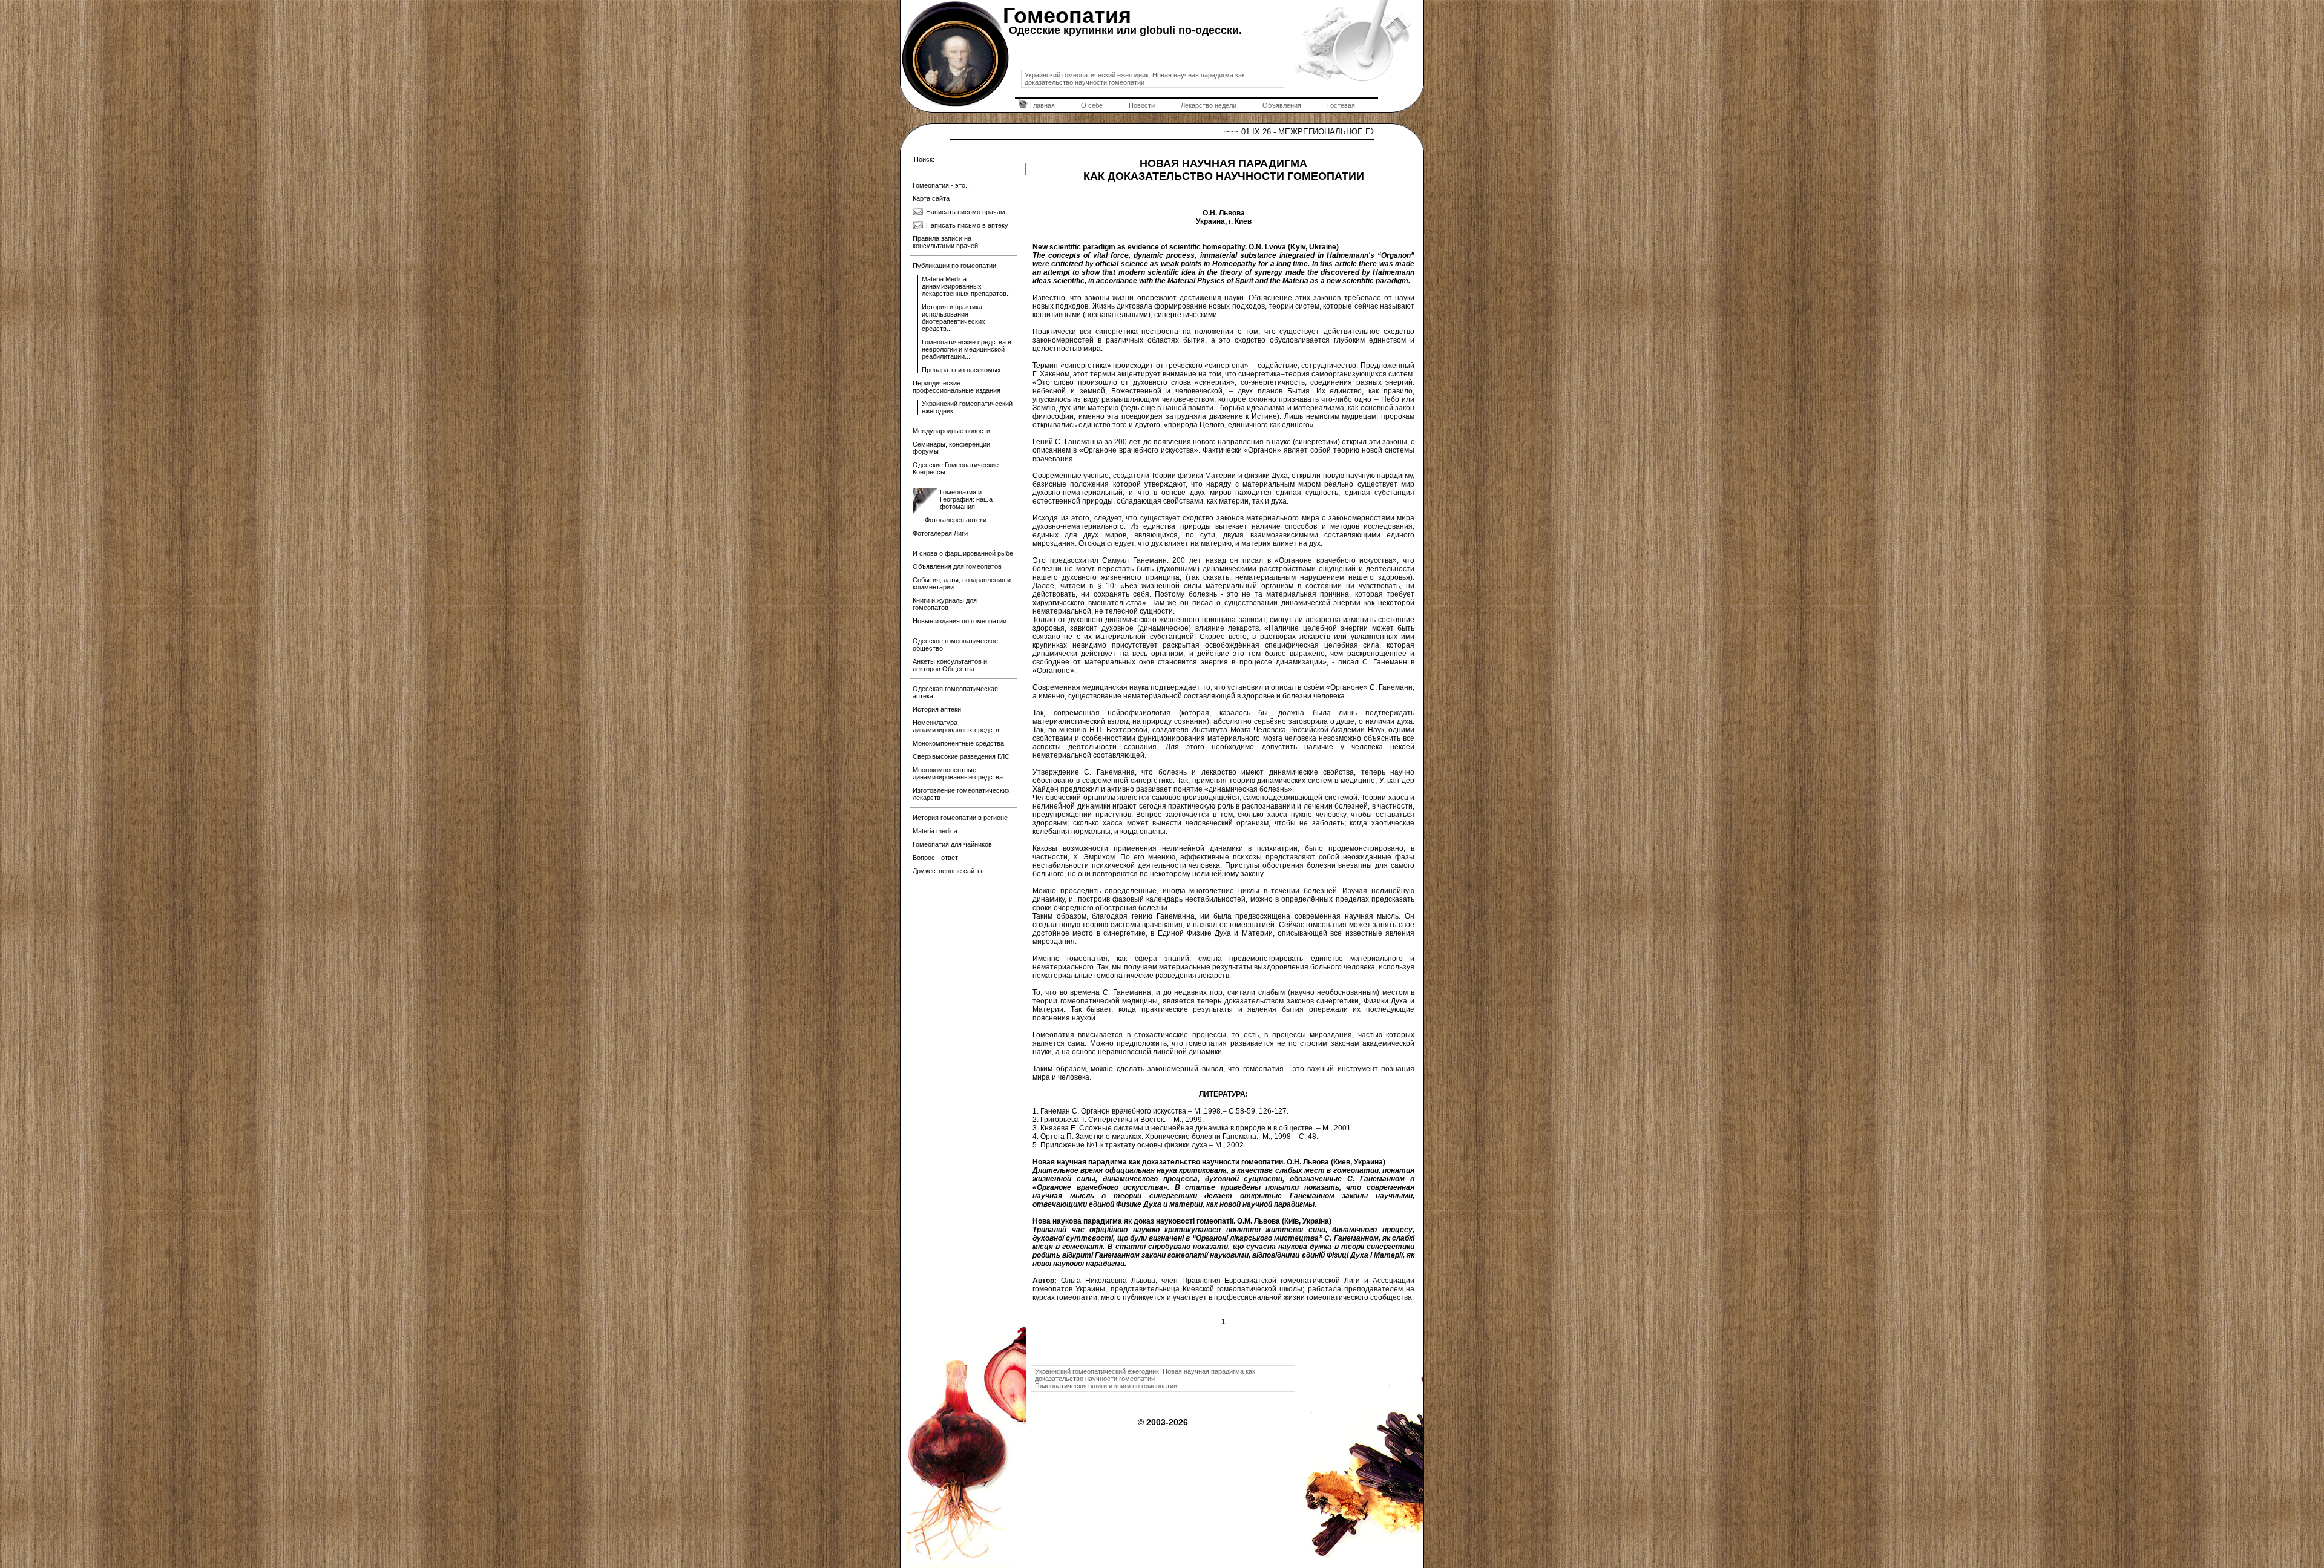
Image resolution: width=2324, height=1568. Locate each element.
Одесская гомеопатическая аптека (955, 692)
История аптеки (937, 709)
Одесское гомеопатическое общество (955, 645)
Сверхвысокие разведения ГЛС (961, 756)
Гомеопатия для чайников (952, 844)
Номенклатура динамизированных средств (956, 726)
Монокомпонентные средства (958, 743)
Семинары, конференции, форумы (952, 448)
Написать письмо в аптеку (967, 225)
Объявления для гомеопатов (957, 566)
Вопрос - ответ (935, 858)
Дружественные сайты (947, 871)
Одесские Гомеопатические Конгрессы (956, 468)
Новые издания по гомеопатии (960, 621)
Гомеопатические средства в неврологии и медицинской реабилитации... (967, 349)
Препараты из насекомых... (964, 370)
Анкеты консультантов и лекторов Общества (950, 665)
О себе (1092, 105)
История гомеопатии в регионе (960, 818)
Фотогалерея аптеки (956, 520)
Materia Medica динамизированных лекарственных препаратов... (967, 286)
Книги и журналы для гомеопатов (945, 604)
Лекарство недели (1209, 105)
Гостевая (1341, 105)
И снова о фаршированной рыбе (963, 553)
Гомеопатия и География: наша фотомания (966, 499)
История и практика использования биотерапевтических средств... (954, 318)
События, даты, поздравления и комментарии (962, 583)
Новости (1142, 105)
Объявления (1282, 105)
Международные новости (951, 431)
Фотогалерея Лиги (940, 533)
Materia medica (935, 831)
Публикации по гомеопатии (954, 266)
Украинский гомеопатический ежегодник (967, 407)
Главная (1042, 105)
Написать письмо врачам (966, 212)
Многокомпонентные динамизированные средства (958, 773)
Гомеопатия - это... (942, 185)
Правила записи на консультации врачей (945, 242)
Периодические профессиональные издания (957, 387)
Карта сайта (931, 198)
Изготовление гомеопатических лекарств (961, 794)
